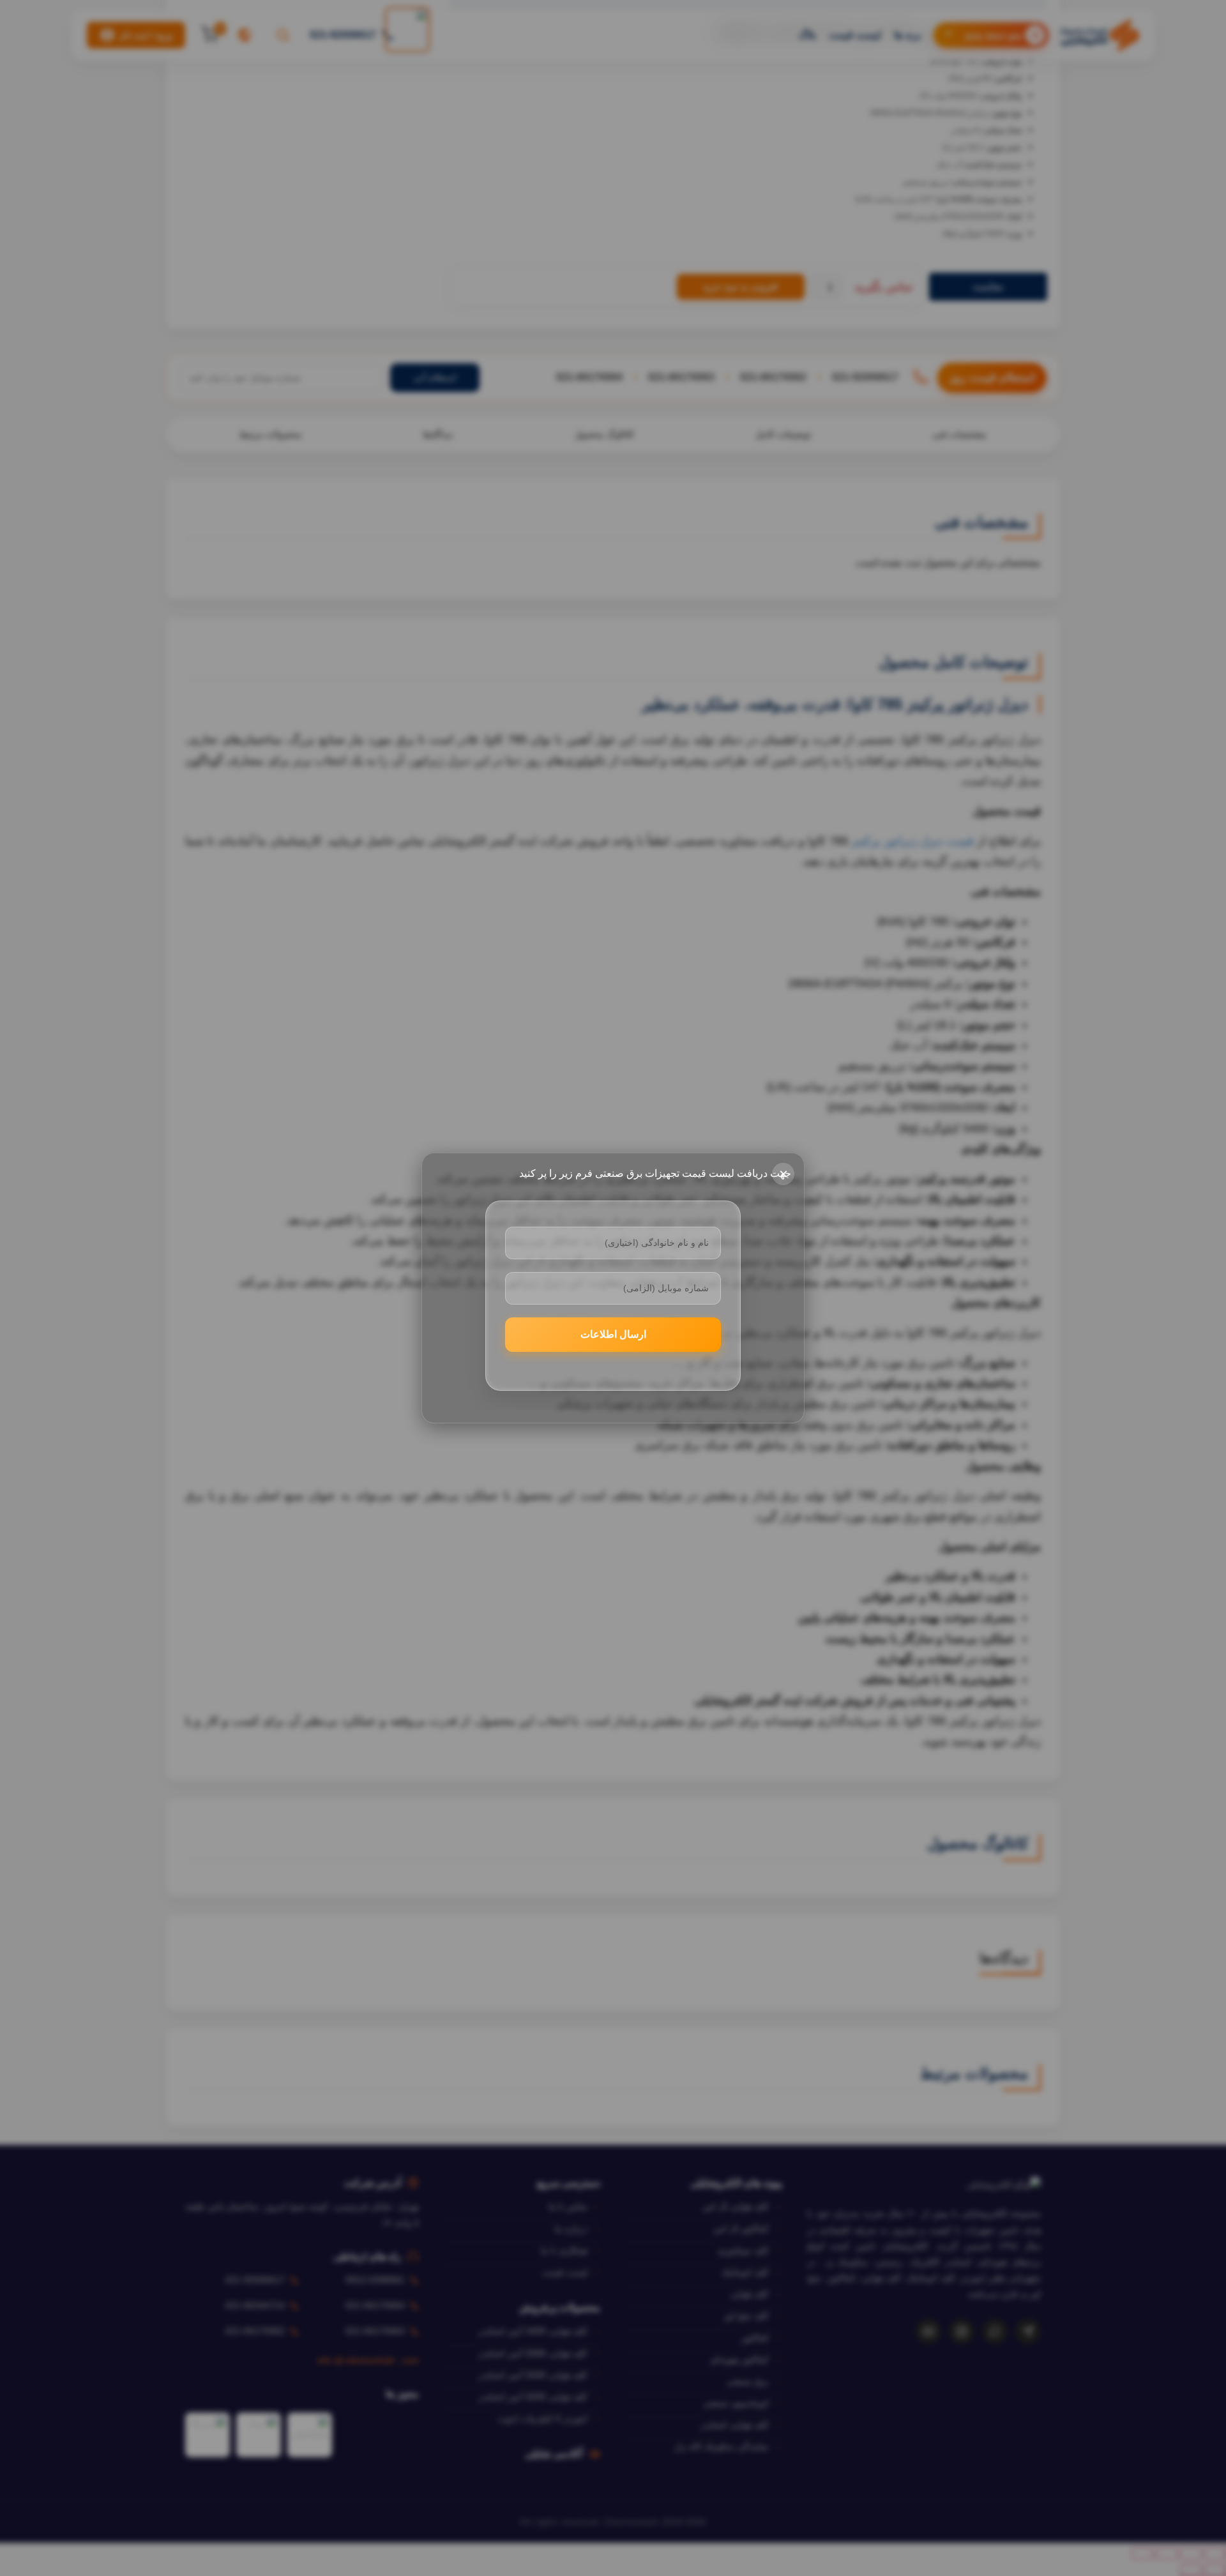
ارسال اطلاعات (613, 1334)
